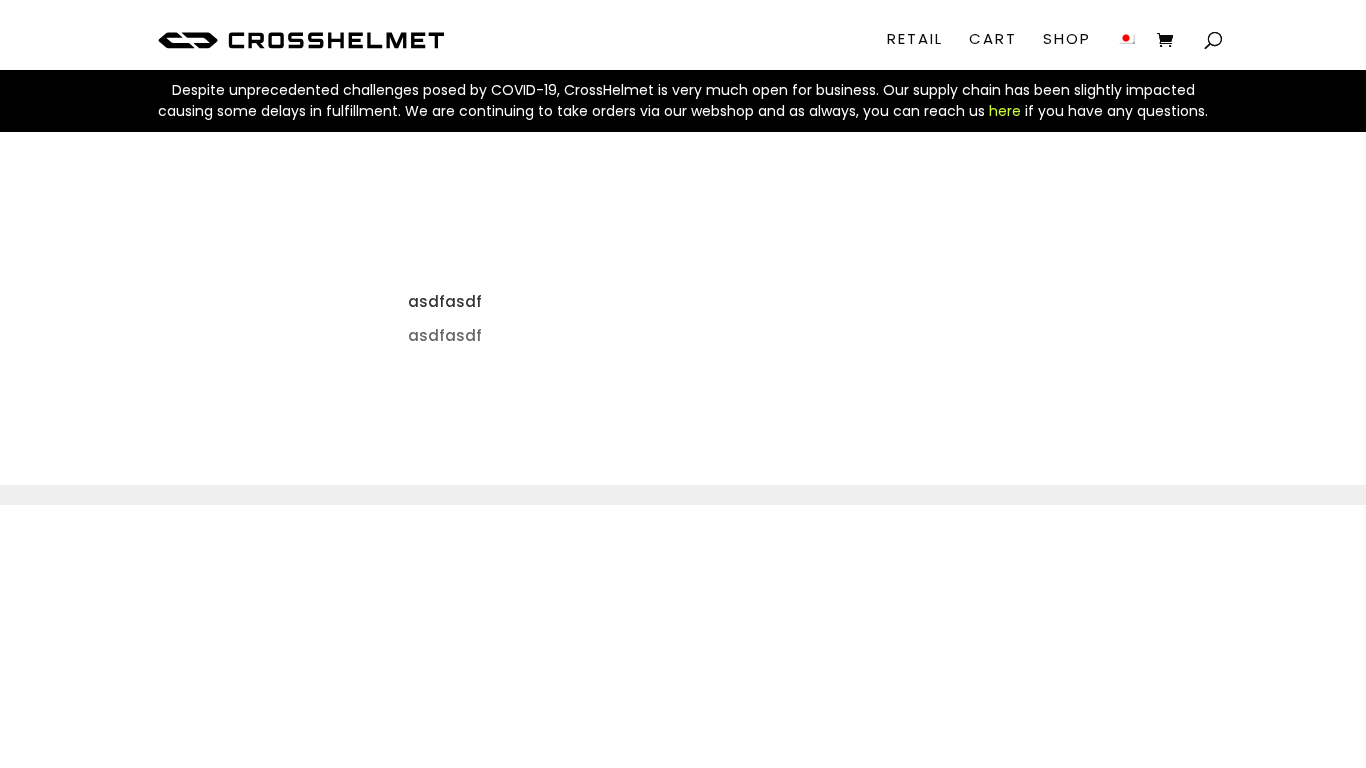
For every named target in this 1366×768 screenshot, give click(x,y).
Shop (1067, 40)
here (1005, 111)
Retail (915, 40)
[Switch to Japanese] (1126, 55)
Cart (993, 40)
